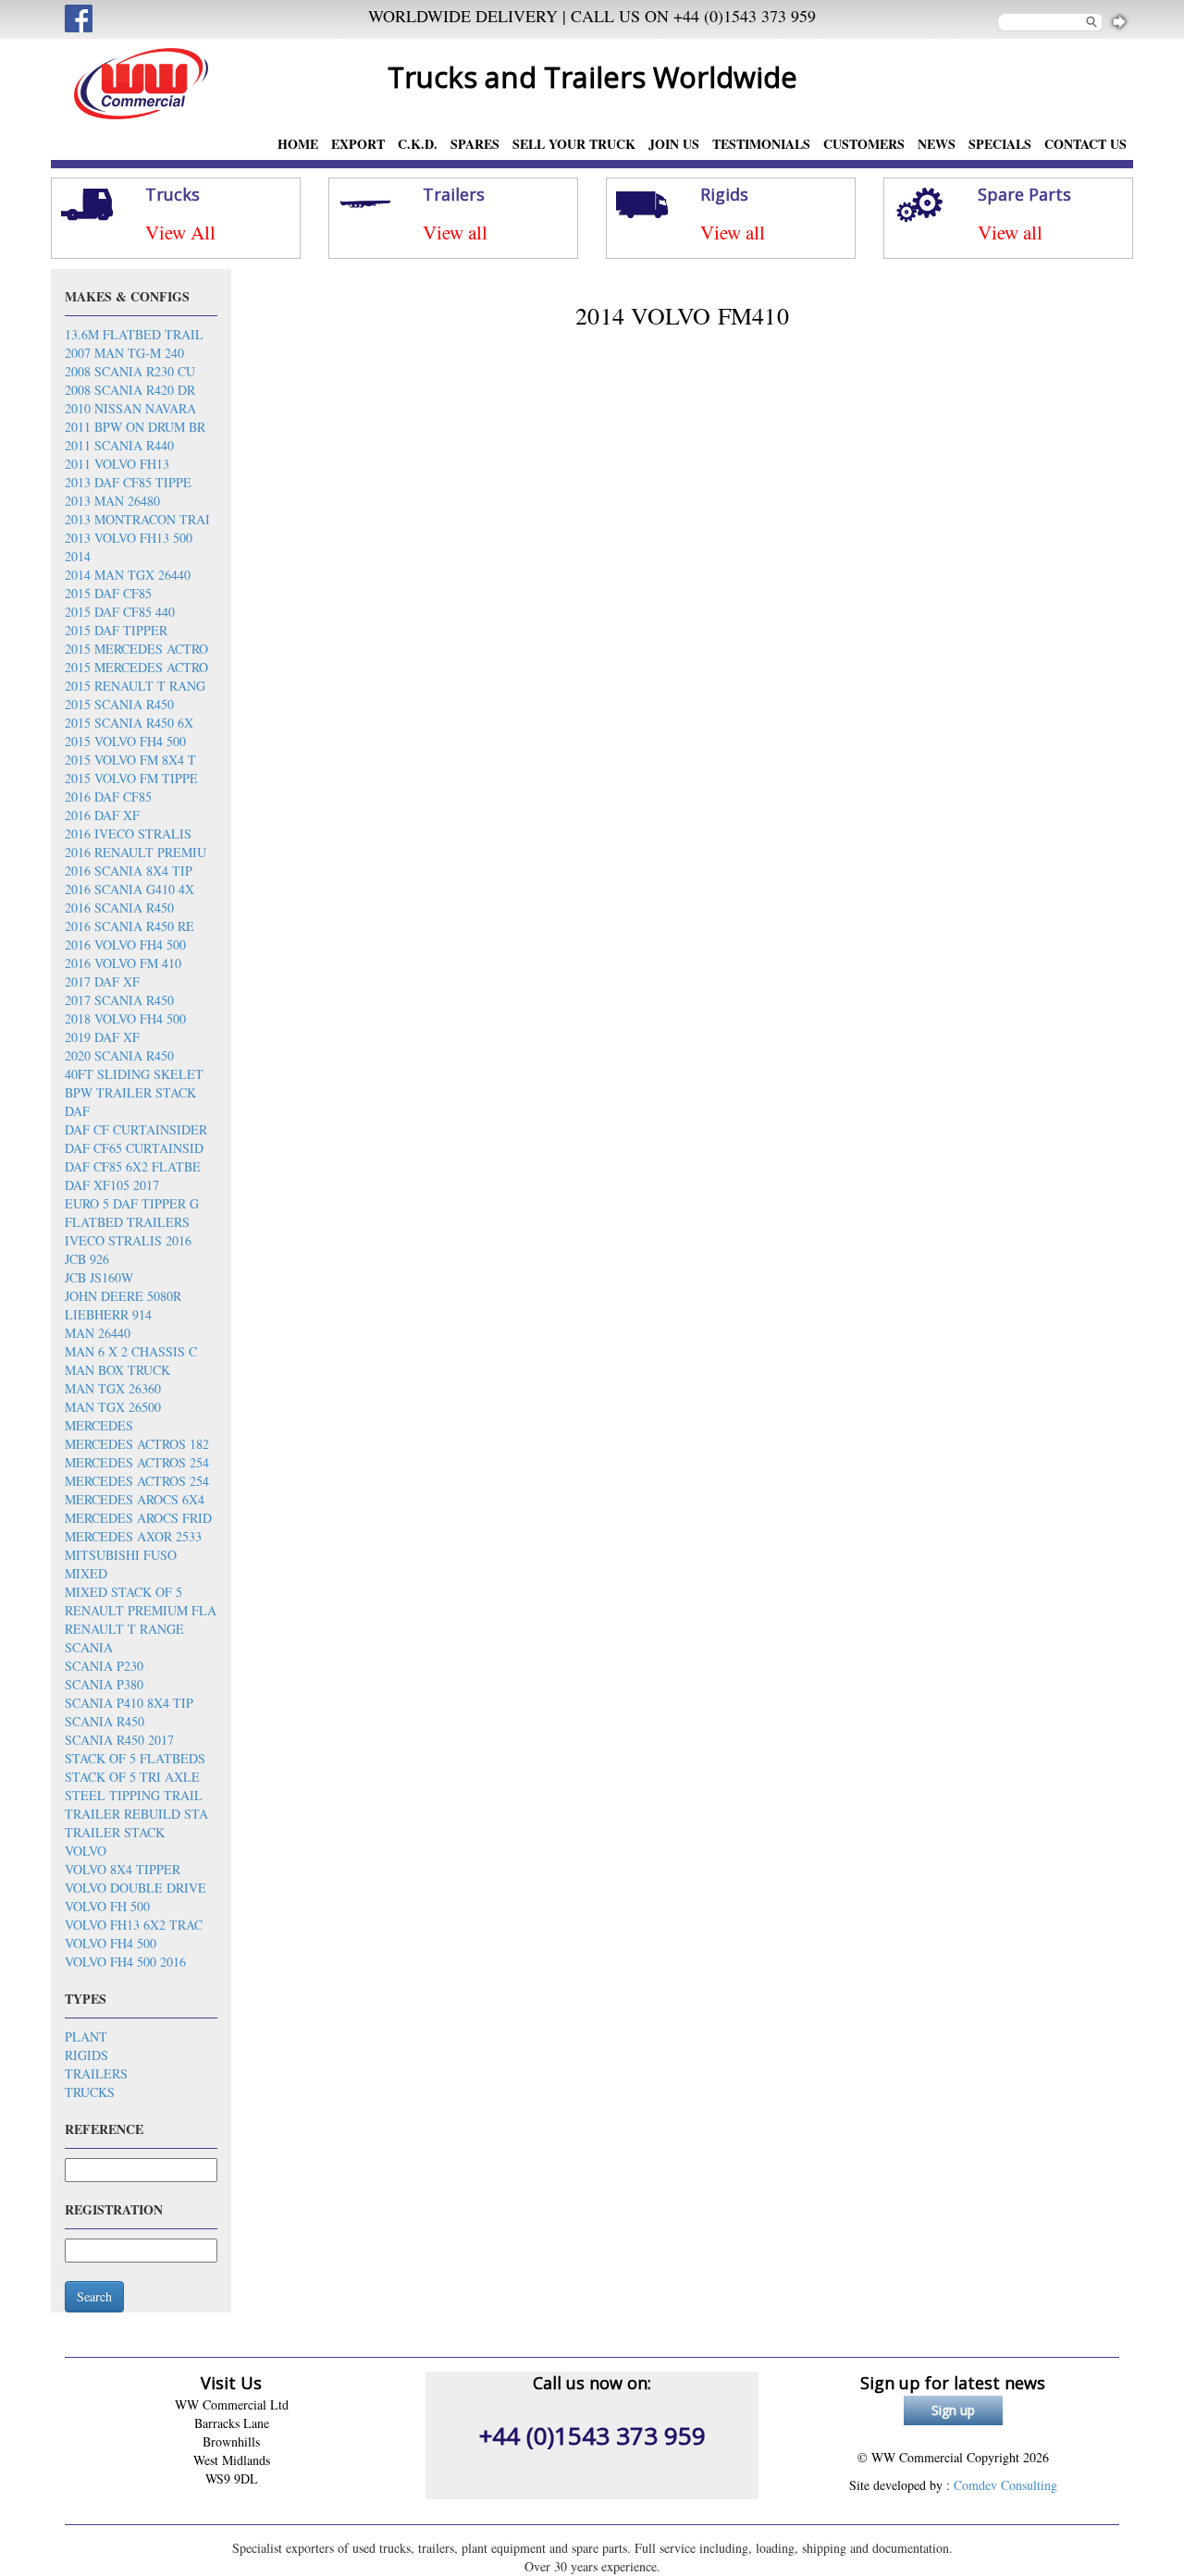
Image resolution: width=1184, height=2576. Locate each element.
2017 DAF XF (102, 981)
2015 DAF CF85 (108, 593)
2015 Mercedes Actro (136, 649)
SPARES (475, 144)
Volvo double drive (136, 1888)
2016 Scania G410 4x (129, 889)
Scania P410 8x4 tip (129, 1703)
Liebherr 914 (108, 1314)
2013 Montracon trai (137, 519)
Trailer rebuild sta (136, 1814)
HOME (298, 144)
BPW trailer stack (130, 1092)
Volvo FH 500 (107, 1906)
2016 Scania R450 (119, 908)
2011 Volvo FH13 (117, 464)
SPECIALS (1000, 144)
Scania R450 (105, 1721)
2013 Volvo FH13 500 (129, 538)
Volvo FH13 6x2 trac (134, 1925)
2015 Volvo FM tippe (131, 778)
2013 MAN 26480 (112, 501)
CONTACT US (1085, 144)
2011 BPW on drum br (135, 427)
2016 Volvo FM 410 (123, 963)
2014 (78, 556)
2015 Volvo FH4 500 (125, 741)
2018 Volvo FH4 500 (125, 1018)
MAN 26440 (98, 1333)
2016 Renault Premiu (136, 852)
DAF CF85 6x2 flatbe (133, 1166)
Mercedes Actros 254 (137, 1462)
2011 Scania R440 (119, 445)
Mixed (86, 1573)
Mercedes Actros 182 (137, 1444)
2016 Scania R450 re (129, 926)
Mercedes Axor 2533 (133, 1536)
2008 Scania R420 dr (130, 390)
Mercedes (99, 1425)
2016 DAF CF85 (108, 797)
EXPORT (358, 144)
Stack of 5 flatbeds (135, 1758)
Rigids (86, 2055)
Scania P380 (104, 1684)
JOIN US (674, 144)
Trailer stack (115, 1832)
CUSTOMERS (864, 144)
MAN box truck (117, 1370)
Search (94, 2296)
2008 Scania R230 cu (130, 371)
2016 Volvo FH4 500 (125, 945)
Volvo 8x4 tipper (123, 1869)
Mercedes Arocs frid (138, 1518)
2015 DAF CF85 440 (120, 612)
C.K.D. (418, 144)
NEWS (937, 144)
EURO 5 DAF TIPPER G (132, 1203)
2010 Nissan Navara (130, 408)
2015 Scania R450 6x (129, 723)
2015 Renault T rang (135, 686)
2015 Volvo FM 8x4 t (130, 760)
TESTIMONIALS (761, 144)
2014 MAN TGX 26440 (128, 575)
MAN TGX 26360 (113, 1388)
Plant (86, 2036)
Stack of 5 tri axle (132, 1777)
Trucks (90, 2092)
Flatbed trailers (127, 1222)
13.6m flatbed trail (134, 334)
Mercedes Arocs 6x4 (135, 1499)
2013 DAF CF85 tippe (128, 482)
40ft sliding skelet (134, 1074)
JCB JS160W (99, 1277)
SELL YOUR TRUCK (574, 144)
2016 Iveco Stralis (128, 834)
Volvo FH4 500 (111, 1943)
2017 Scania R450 (119, 1000)
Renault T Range (124, 1629)
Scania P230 (104, 1666)
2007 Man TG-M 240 (124, 353)
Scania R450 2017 (119, 1740)
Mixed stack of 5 (123, 1592)
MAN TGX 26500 (113, 1407)
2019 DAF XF (102, 1037)
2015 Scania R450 (119, 704)
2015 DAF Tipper (116, 630)
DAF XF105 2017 (112, 1185)
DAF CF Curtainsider (136, 1129)
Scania (89, 1647)
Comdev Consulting (1005, 2485)
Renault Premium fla (141, 1610)
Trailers (96, 2073)
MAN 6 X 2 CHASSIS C (131, 1351)
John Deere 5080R (123, 1296)
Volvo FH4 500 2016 (125, 1962)
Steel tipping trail (134, 1795)
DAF (77, 1111)
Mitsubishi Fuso (121, 1555)
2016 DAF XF (102, 815)
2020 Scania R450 (119, 1055)
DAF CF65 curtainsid (134, 1148)
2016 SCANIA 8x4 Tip (129, 871)
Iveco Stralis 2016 (128, 1240)
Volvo (86, 1851)
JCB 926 (87, 1259)
